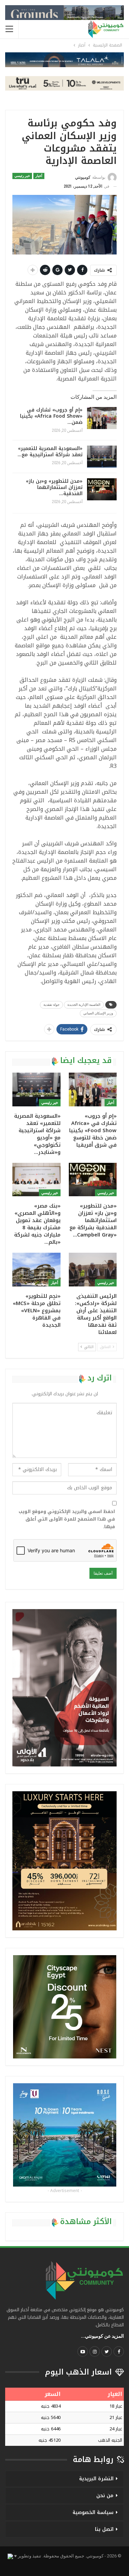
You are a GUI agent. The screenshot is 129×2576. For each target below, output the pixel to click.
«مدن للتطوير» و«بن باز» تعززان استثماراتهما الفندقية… (54, 487)
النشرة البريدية (96, 2479)
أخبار (39, 176)
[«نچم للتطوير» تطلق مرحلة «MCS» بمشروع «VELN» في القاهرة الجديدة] (36, 1270)
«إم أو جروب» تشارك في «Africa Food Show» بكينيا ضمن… (51, 416)
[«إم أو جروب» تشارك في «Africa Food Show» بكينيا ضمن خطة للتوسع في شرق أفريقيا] (102, 418)
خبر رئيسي (22, 176)
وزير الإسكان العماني (98, 1013)
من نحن (105, 2496)
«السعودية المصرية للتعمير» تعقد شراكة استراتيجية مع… (50, 452)
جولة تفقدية (51, 1005)
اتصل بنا (104, 2529)
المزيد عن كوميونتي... (102, 2336)
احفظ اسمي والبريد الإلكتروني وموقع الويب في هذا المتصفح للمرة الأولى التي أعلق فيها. (67, 1519)
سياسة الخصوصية (93, 2512)
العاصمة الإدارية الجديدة (84, 1005)
